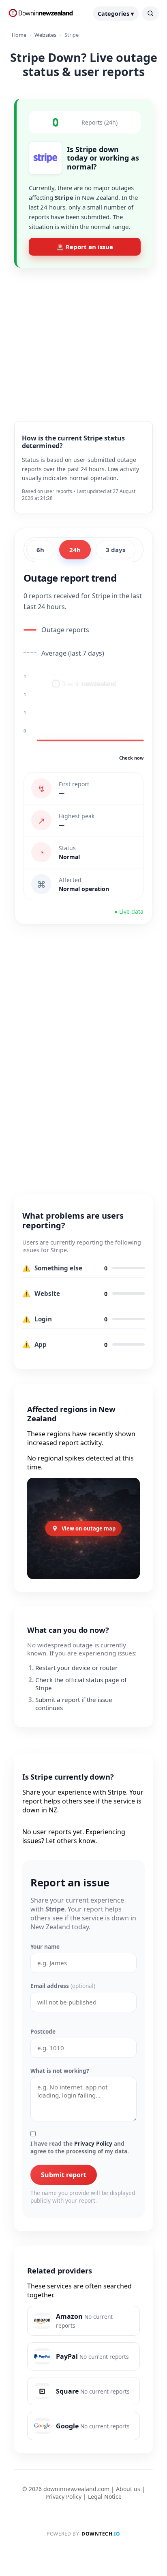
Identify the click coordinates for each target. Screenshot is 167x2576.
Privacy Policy (93, 2143)
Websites (45, 35)
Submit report (64, 2175)
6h (40, 550)
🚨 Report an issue (85, 247)
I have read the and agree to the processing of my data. (80, 2147)
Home (19, 35)
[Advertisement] (83, 338)
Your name (45, 1946)
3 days (116, 550)
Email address (63, 1986)
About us (128, 2489)
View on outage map (89, 1528)
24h (75, 550)
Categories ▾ (116, 14)
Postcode (43, 2031)
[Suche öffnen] (150, 14)
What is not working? (60, 2071)
